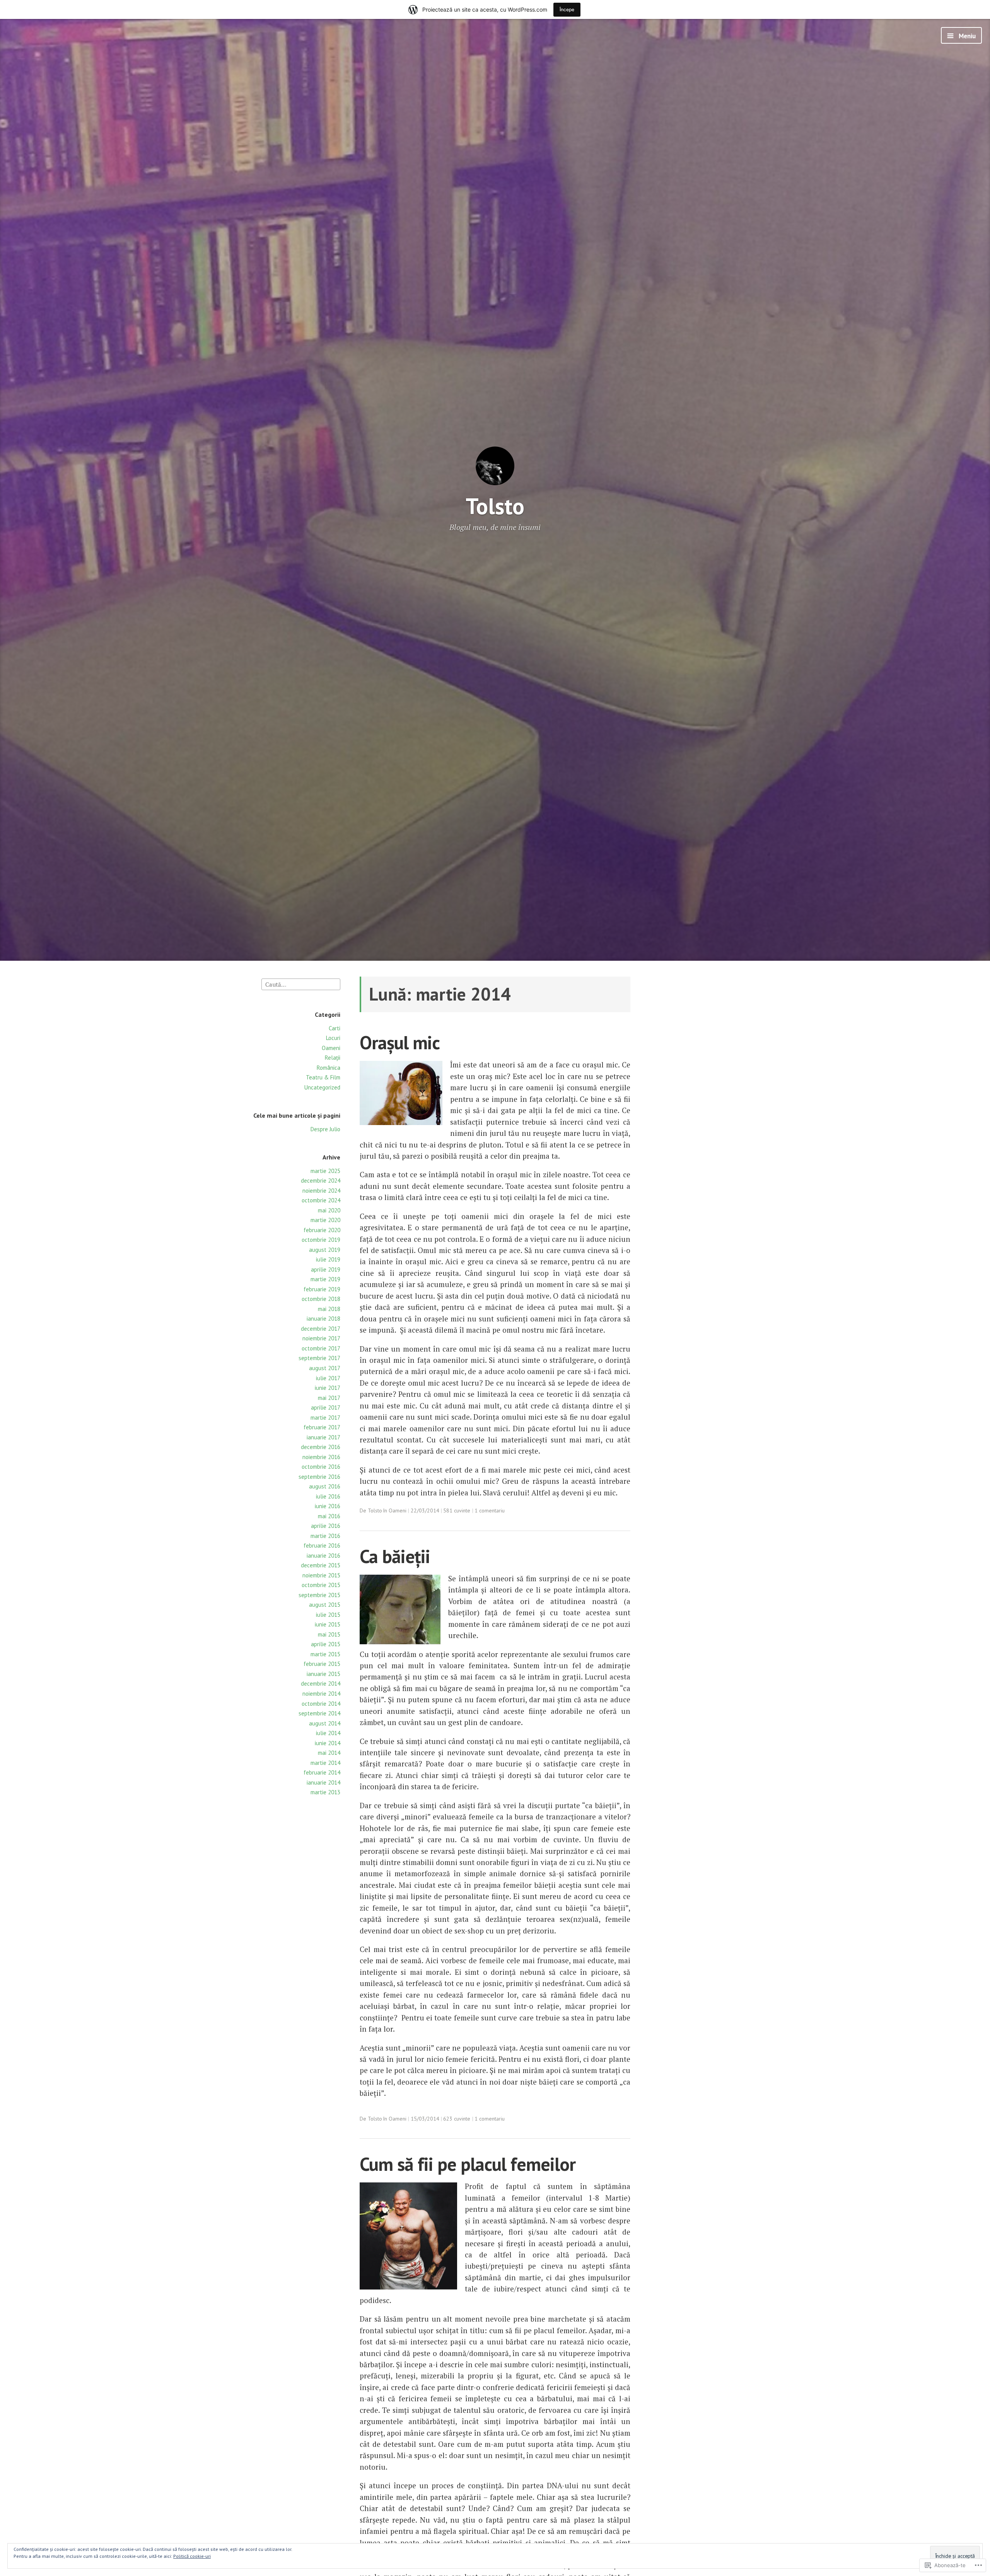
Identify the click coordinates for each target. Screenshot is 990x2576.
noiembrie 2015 (321, 1575)
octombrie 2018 (321, 1299)
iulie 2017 (328, 1378)
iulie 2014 (328, 1733)
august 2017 (325, 1368)
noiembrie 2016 (321, 1457)
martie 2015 (325, 1654)
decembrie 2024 (321, 1181)
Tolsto (495, 506)
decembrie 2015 (321, 1565)
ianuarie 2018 (323, 1319)
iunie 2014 (328, 1743)
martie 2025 (325, 1171)
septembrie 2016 (319, 1477)
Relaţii (333, 1058)
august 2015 (325, 1605)
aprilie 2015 (326, 1644)
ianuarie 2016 (323, 1556)
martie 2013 (325, 1792)
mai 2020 (329, 1210)
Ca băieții (395, 1556)
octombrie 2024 (321, 1200)
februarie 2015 (322, 1664)
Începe (567, 9)
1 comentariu (490, 1510)
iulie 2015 (328, 1615)
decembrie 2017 (321, 1329)
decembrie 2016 (321, 1447)
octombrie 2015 (321, 1585)
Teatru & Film (323, 1077)
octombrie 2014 (321, 1704)
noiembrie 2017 (321, 1338)
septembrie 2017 (319, 1358)
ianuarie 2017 (323, 1437)
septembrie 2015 (319, 1595)
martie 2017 (325, 1418)
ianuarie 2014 (323, 1782)
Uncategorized (322, 1087)
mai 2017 (329, 1398)
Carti (335, 1028)
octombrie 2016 (321, 1467)
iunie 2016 (328, 1506)
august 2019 (325, 1250)
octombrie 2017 (321, 1348)
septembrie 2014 (319, 1713)
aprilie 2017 (326, 1407)
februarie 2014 (322, 1772)
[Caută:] (301, 984)
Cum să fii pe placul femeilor (468, 2164)
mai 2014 (329, 1753)
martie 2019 (325, 1279)
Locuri (333, 1038)
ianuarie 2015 (323, 1674)
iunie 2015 (328, 1624)
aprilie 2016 (326, 1526)
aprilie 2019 (326, 1269)
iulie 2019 (328, 1259)
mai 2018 (329, 1309)
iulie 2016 (328, 1496)
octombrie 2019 (321, 1240)
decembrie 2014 (321, 1684)
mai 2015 (329, 1634)
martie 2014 (325, 1763)
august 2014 (325, 1723)
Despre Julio (325, 1129)
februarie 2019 (322, 1289)
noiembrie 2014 (321, 1694)
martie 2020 (325, 1220)
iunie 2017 (328, 1388)
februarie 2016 (322, 1545)
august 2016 (325, 1486)
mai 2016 (329, 1516)
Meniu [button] (966, 36)
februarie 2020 (322, 1230)
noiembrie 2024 (321, 1191)
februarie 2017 (322, 1427)
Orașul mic (400, 1043)
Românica (329, 1068)
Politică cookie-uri (192, 2556)
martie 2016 (325, 1536)
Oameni (331, 1048)
